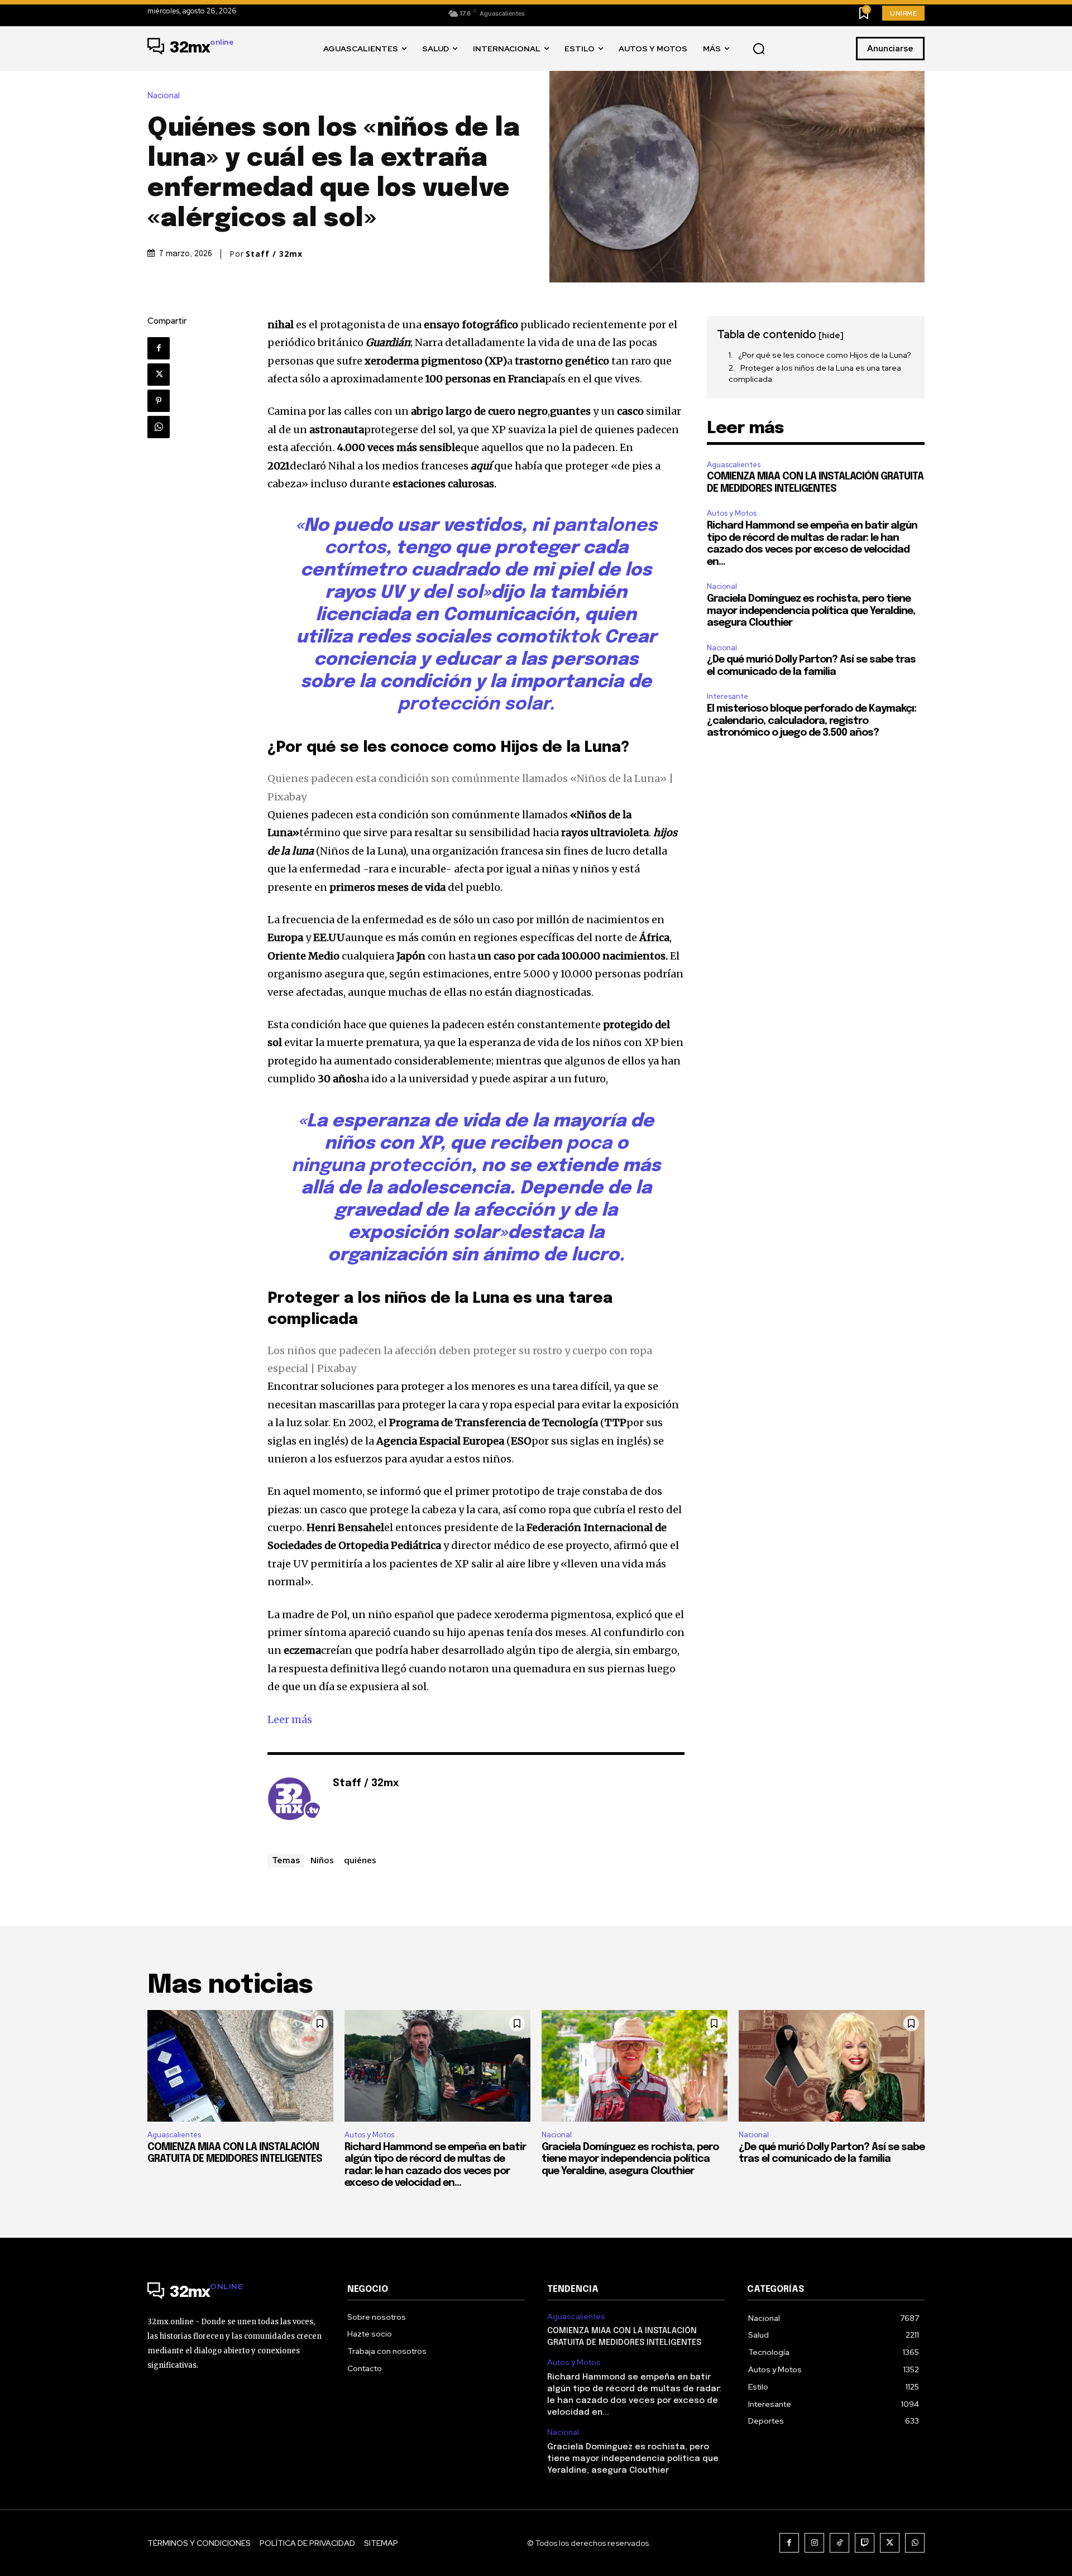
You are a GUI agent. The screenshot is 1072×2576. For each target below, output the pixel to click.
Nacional (164, 96)
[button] (759, 49)
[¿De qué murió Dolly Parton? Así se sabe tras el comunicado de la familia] (832, 2066)
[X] (159, 375)
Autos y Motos (732, 513)
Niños (322, 1860)
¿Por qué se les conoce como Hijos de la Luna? (825, 355)
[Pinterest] (159, 401)
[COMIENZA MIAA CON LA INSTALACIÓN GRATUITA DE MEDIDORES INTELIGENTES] (240, 2066)
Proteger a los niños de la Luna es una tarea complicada (815, 373)
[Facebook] (159, 348)
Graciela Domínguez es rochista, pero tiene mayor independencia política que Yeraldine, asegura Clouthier (811, 611)
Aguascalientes (734, 465)
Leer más (290, 1719)
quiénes (360, 1860)
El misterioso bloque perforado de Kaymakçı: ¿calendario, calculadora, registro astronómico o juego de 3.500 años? (812, 721)
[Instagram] (814, 2543)
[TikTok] (839, 2543)
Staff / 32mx (274, 254)
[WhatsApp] (159, 427)
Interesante (728, 696)
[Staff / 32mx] (294, 1801)
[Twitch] (865, 2543)
